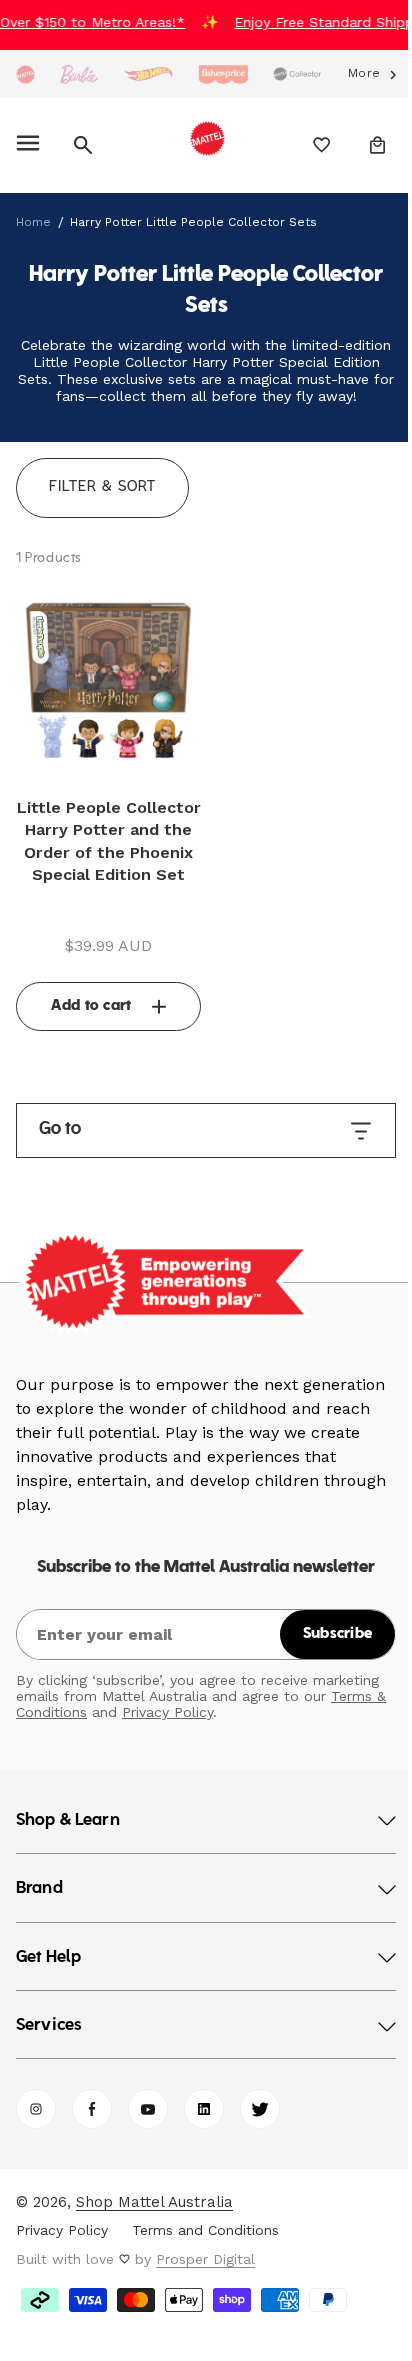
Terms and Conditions (205, 2262)
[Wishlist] (307, 145)
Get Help (48, 1989)
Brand (39, 1921)
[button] (31, 145)
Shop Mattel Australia (154, 2234)
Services (49, 2058)
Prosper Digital (205, 2290)
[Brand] (25, 74)
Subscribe (328, 1665)
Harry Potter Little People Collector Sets (193, 222)
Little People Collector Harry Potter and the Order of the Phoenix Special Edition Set (105, 861)
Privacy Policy (181, 1743)
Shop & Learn (68, 1852)
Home (33, 222)
